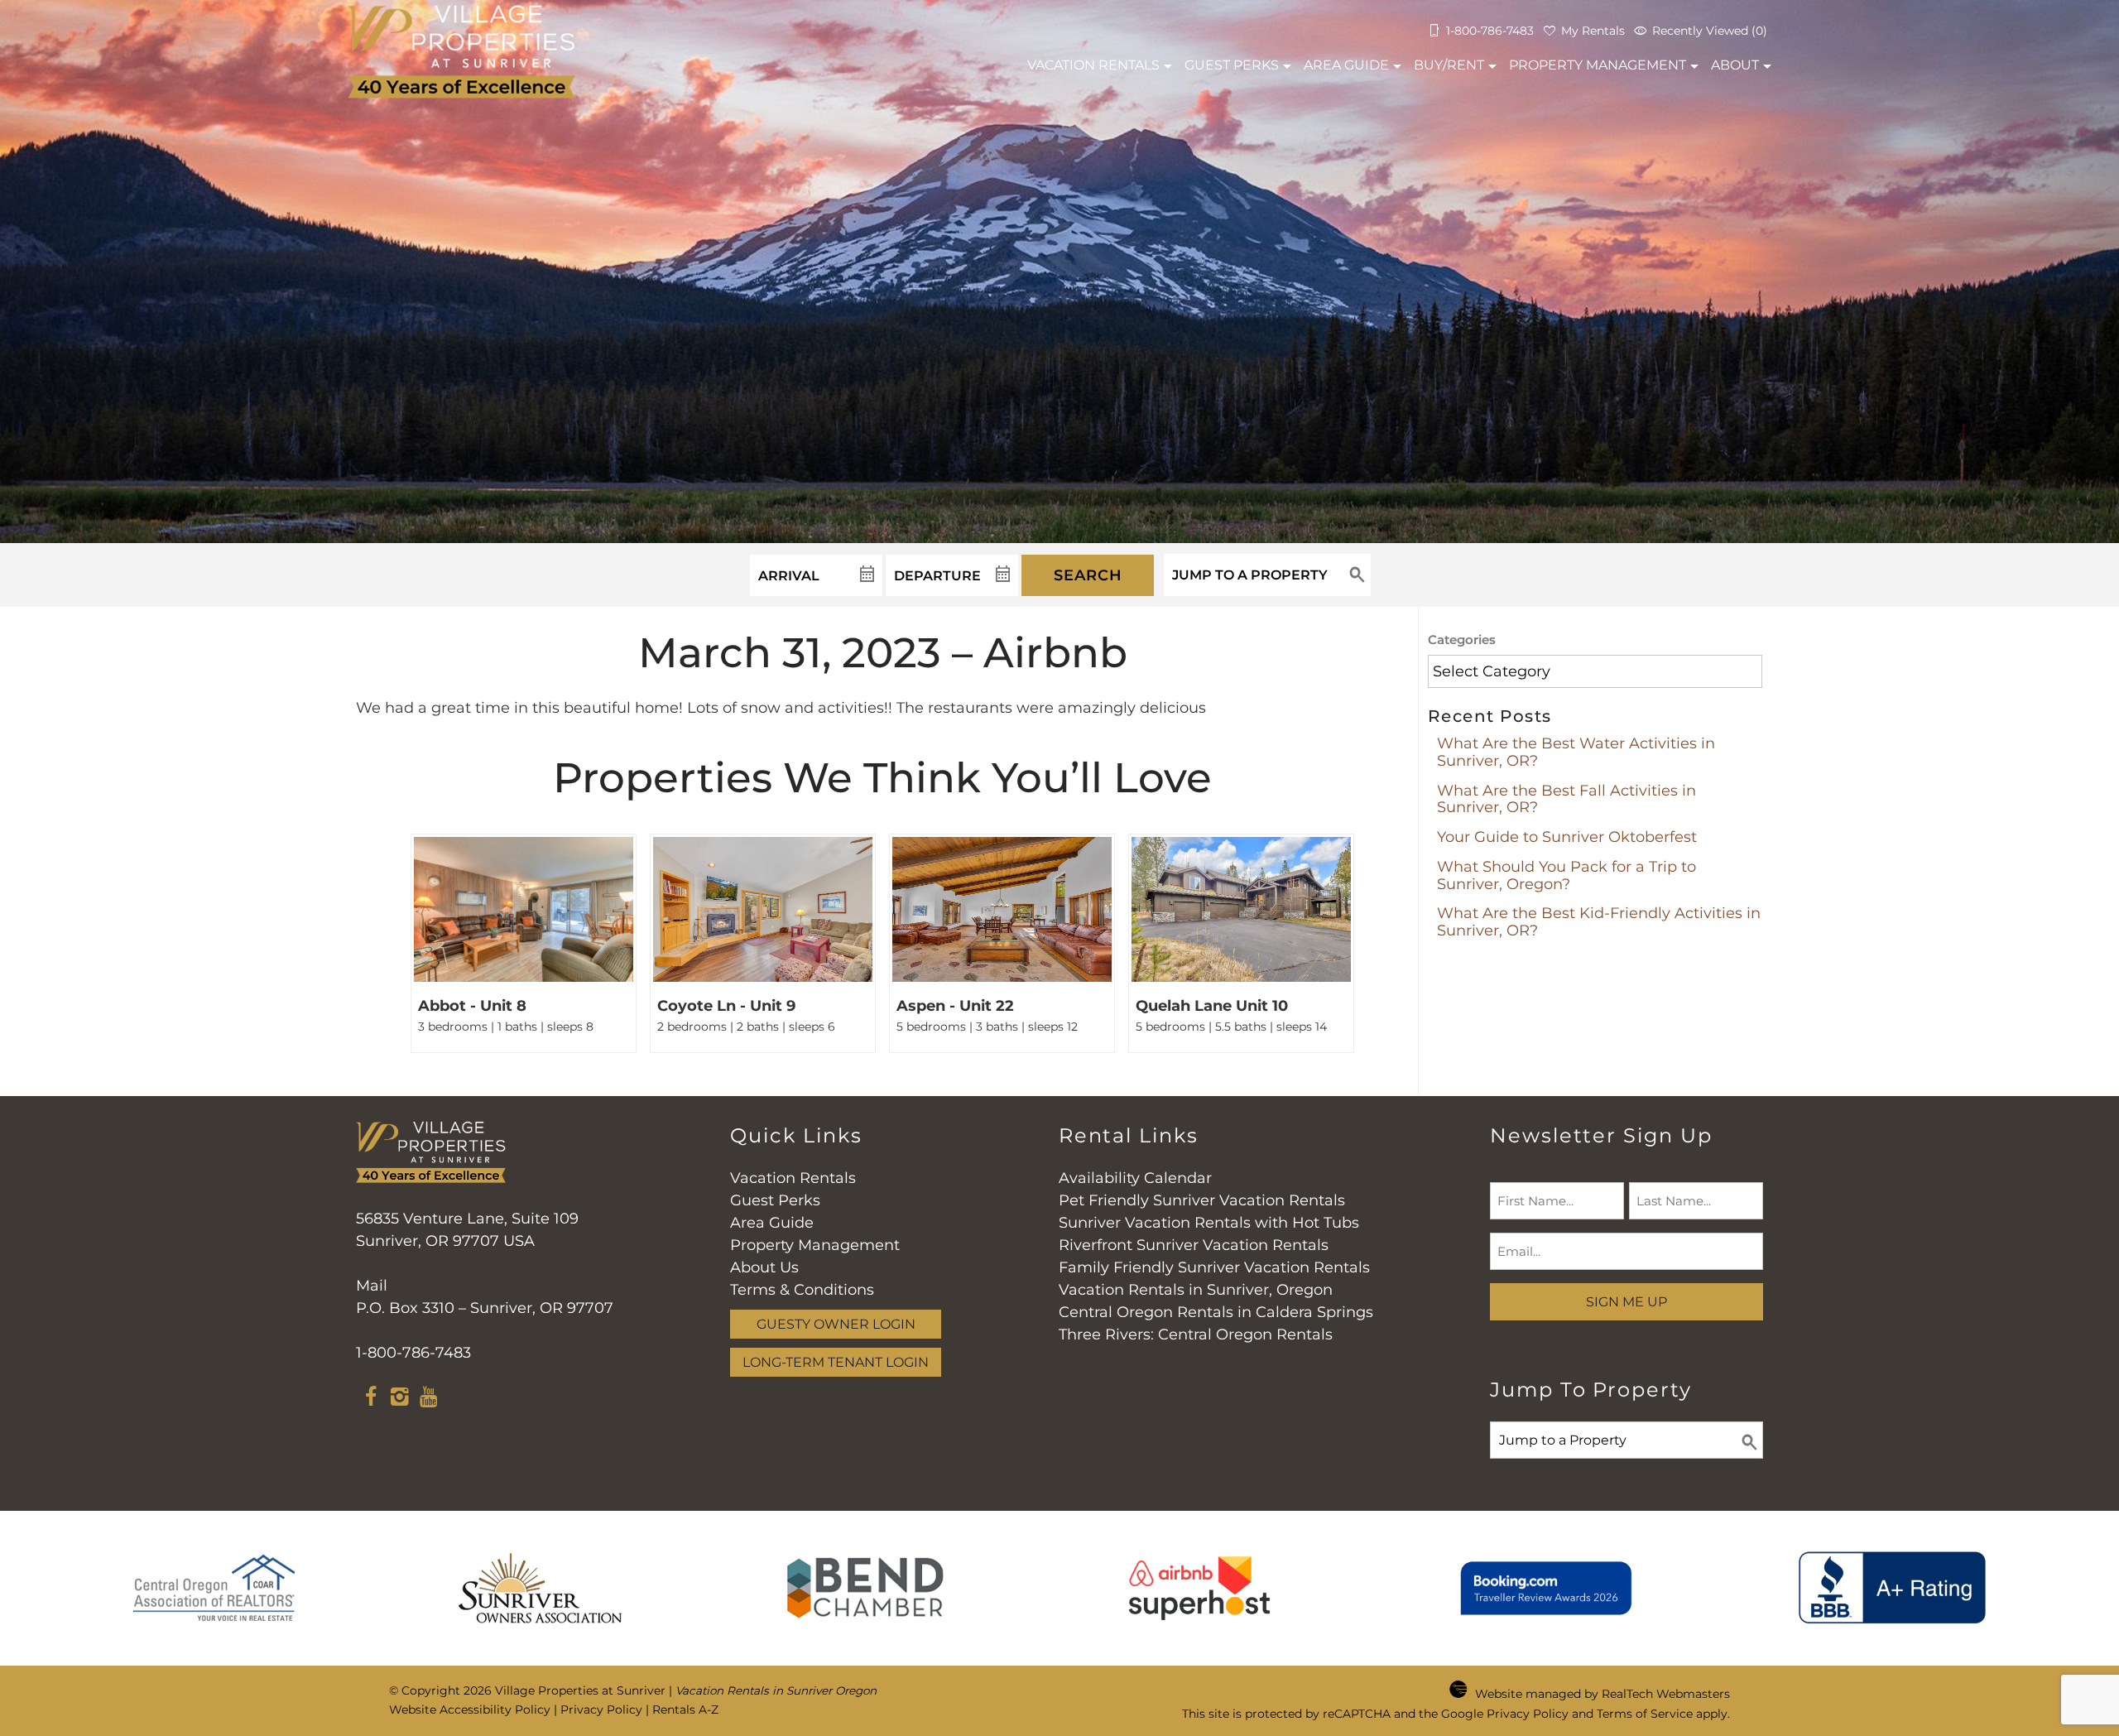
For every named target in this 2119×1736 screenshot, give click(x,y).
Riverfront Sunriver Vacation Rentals (1194, 1245)
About (1735, 65)
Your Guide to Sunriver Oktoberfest (1567, 837)
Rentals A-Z (685, 1710)
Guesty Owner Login (836, 1324)
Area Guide (1346, 65)
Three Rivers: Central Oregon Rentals (1196, 1334)
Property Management (1598, 65)
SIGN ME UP (1626, 1301)
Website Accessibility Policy (470, 1710)
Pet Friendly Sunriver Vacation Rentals (1202, 1200)
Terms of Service (1645, 1714)
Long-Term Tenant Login (836, 1362)
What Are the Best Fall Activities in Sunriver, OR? (1566, 799)
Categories (1462, 640)
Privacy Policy (601, 1710)
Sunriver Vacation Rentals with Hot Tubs (1209, 1223)
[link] (524, 943)
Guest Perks (1232, 65)
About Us (764, 1267)
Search (1088, 575)
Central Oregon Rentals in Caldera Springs (1216, 1312)
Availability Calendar (1135, 1178)
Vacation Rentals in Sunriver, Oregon (1196, 1290)
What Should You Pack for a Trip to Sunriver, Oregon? (1566, 875)
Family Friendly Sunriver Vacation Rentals (1214, 1267)
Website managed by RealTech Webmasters (1602, 1694)
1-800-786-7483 (413, 1353)
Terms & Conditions (802, 1290)
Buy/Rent (1449, 65)
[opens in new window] (370, 1399)
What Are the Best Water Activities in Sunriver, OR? (1576, 752)
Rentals (1093, 65)
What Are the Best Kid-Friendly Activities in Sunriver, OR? (1599, 922)
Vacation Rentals (793, 1178)
